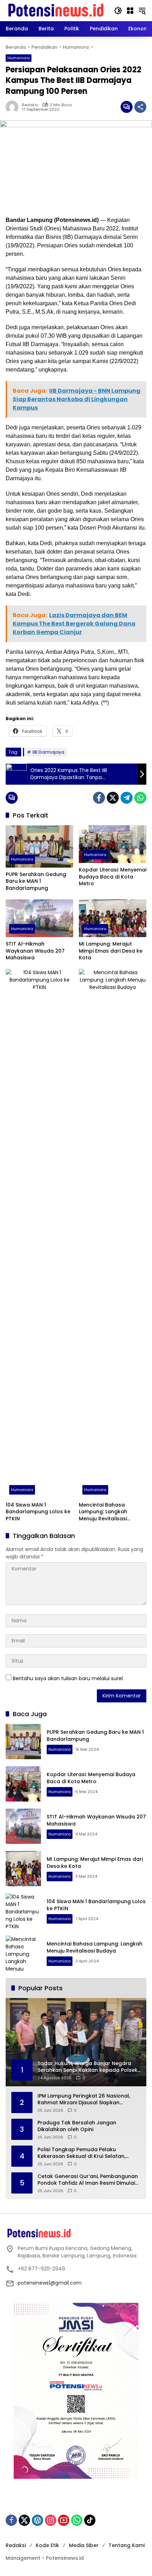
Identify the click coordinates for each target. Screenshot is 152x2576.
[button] (118, 11)
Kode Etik (47, 2545)
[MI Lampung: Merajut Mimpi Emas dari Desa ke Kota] (113, 918)
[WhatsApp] (140, 798)
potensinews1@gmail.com (50, 2283)
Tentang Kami (127, 2545)
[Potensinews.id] (56, 10)
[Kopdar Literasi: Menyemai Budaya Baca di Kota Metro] (113, 844)
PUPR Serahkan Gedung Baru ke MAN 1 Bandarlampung (36, 881)
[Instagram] (51, 2520)
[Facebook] (99, 798)
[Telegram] (127, 798)
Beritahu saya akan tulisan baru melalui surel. (68, 1678)
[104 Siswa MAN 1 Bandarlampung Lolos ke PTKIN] (39, 1233)
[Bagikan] (140, 107)
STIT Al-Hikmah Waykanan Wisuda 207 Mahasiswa (35, 951)
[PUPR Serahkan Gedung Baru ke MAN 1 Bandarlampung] (39, 846)
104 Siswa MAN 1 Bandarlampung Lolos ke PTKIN (38, 1512)
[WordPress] (37, 2520)
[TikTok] (90, 2520)
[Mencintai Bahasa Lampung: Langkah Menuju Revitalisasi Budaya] (113, 1233)
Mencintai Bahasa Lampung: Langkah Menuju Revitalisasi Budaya (103, 1512)
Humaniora (19, 58)
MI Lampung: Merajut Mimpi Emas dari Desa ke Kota (111, 951)
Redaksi (30, 105)
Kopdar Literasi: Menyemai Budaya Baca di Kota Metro (113, 877)
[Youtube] (64, 2520)
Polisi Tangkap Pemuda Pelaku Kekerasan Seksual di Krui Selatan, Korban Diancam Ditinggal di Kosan (83, 2153)
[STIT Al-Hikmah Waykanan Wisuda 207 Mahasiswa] (39, 918)
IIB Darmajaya (48, 752)
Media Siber (84, 2545)
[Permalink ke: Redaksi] (14, 107)
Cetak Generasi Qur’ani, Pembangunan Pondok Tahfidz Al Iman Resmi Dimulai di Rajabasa (88, 2180)
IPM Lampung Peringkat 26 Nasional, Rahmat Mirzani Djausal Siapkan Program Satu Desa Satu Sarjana (84, 2100)
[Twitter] (113, 798)
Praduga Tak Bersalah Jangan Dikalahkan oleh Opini (77, 2126)
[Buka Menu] (130, 11)
